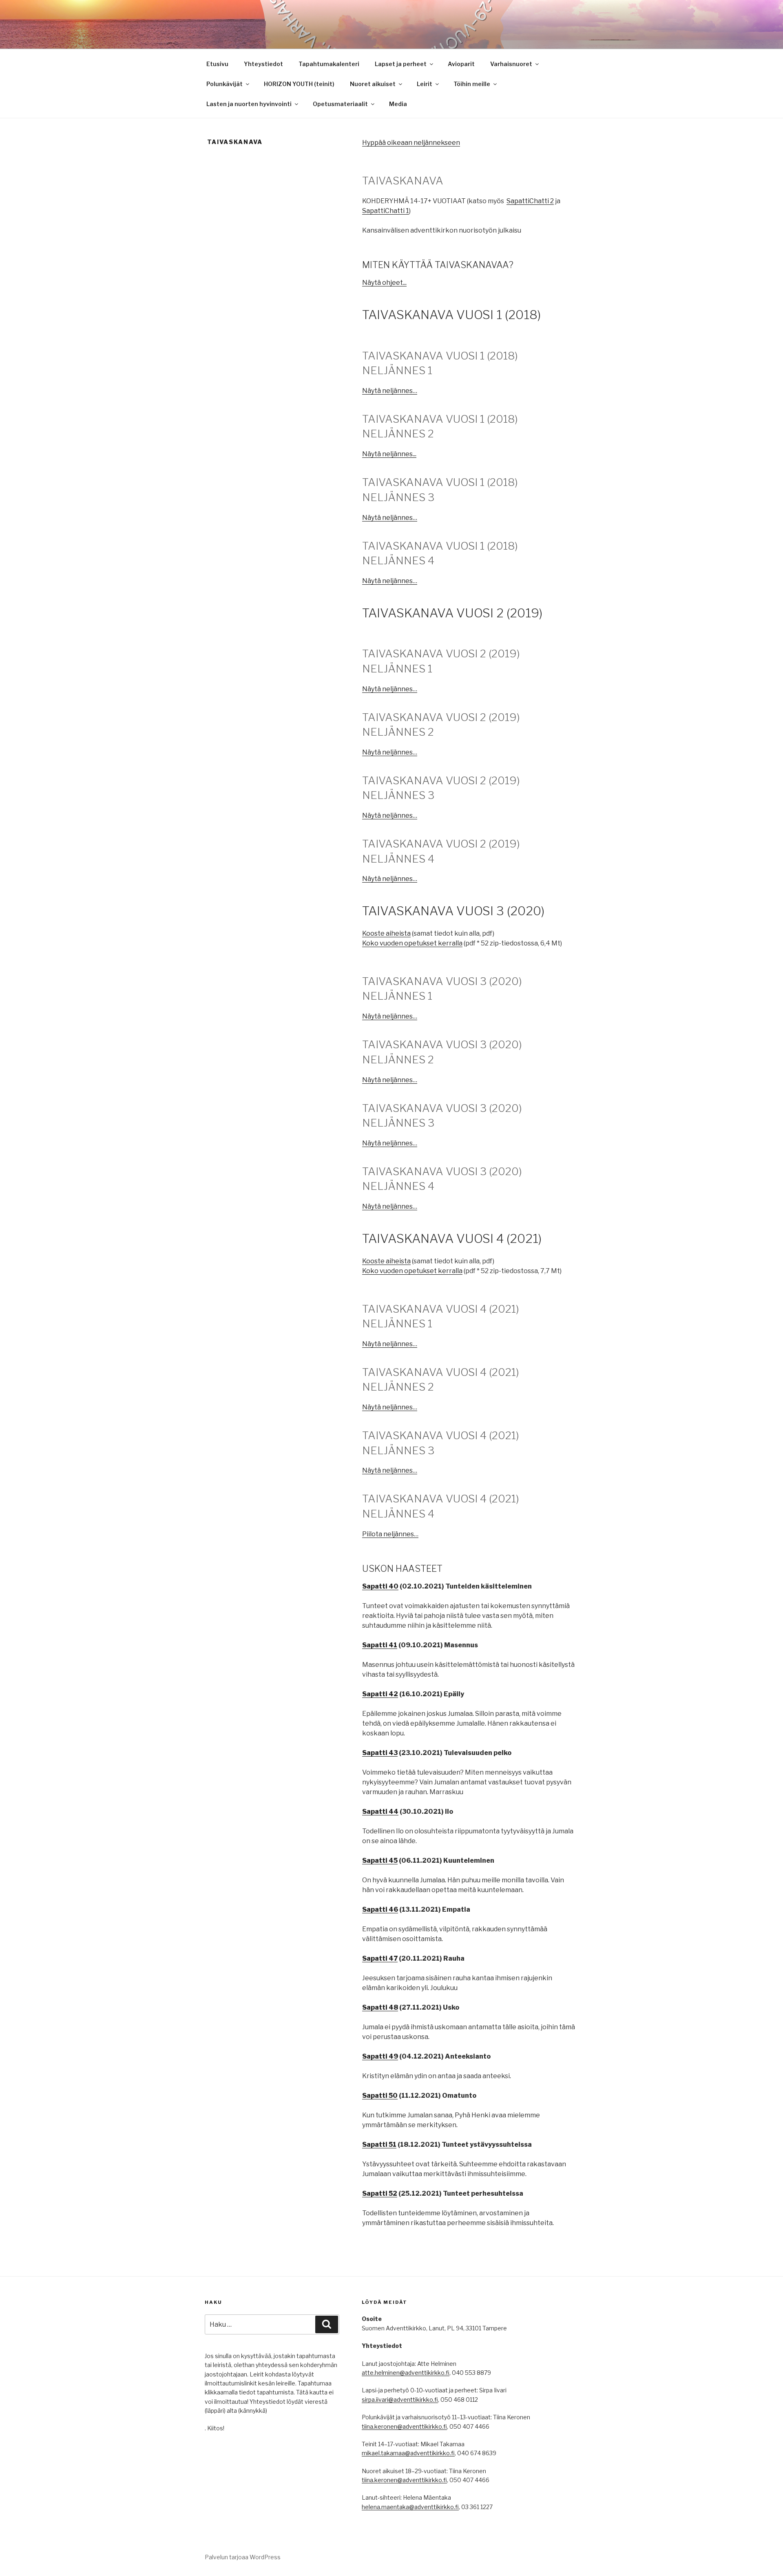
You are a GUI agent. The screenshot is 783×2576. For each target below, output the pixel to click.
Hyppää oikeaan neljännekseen (411, 143)
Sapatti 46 (380, 1909)
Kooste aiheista (386, 933)
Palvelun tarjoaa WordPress (243, 2557)
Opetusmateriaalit (340, 104)
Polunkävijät (225, 84)
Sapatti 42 (380, 1694)
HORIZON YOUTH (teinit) (299, 84)
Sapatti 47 (380, 1958)
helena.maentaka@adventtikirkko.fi (410, 2507)
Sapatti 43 (380, 1753)
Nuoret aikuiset (373, 84)
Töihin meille (472, 84)
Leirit (425, 84)
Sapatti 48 (380, 2007)
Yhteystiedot (263, 64)
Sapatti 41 (380, 1645)
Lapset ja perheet (401, 64)
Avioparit (461, 64)
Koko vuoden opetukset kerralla (412, 943)
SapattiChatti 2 (530, 201)
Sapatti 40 (380, 1586)
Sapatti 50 (380, 2096)
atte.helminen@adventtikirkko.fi (406, 2373)
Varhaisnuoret (511, 64)
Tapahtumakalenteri (329, 64)
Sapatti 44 (380, 1812)
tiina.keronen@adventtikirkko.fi (404, 2426)
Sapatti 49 (380, 2056)
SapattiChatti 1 (386, 211)
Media (398, 104)
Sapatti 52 (380, 2193)
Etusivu (217, 64)
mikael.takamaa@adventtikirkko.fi (408, 2453)
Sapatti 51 (379, 2144)
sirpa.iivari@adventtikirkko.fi (400, 2400)
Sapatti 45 (380, 1860)
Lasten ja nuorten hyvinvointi (249, 104)
